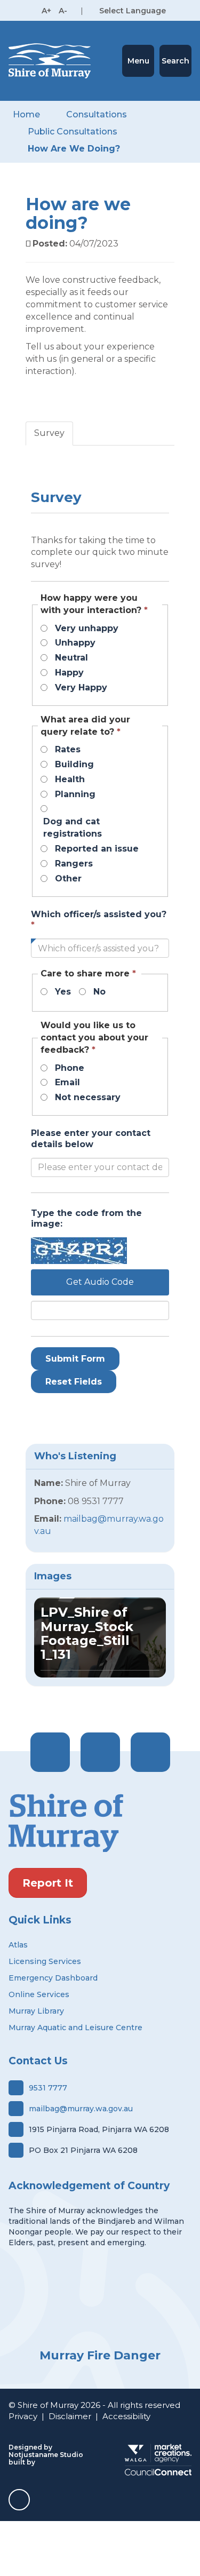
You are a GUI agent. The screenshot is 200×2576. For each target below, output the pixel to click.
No (99, 992)
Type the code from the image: (86, 1219)
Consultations (97, 114)
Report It (48, 1883)
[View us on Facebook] (50, 1752)
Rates (68, 749)
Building (74, 764)
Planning (75, 794)
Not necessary (88, 1097)
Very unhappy (87, 628)
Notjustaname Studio (46, 2455)
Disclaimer (70, 2416)
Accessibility (126, 2416)
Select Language (133, 11)
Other (68, 878)
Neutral (71, 658)
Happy (69, 673)
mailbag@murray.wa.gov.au (81, 2109)
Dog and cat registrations (73, 828)
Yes (63, 992)
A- (63, 11)
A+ (46, 11)
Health (70, 779)
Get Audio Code (100, 1282)
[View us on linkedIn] (150, 1752)
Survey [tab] (49, 433)
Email (67, 1082)
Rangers (74, 864)
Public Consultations (73, 132)
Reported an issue (97, 849)
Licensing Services (45, 1961)
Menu (138, 61)
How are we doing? (74, 149)
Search (175, 61)
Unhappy (75, 643)
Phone (70, 1068)
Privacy (23, 2416)
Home (26, 114)
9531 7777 (48, 2088)
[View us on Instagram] (100, 1752)
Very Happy (81, 687)
